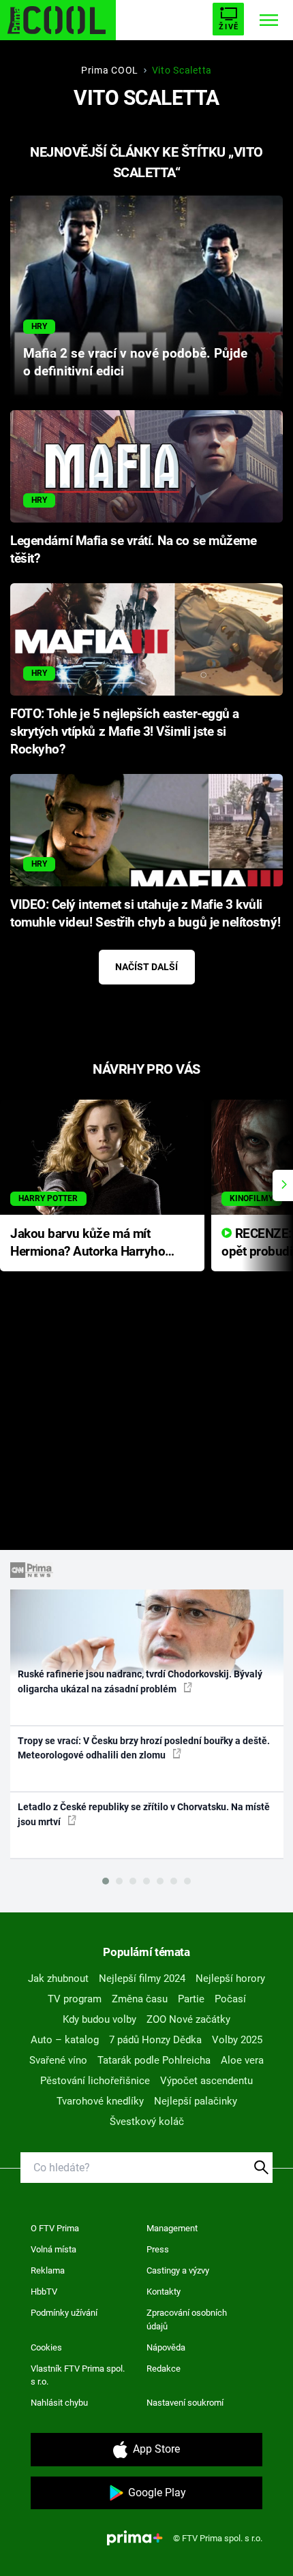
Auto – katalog (65, 2040)
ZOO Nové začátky (188, 2019)
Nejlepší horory (230, 1978)
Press (158, 2249)
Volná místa (53, 2249)
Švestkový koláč (147, 2122)
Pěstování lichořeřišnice (95, 2081)
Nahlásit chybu (59, 2403)
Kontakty (164, 2292)
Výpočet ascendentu (206, 2081)
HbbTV (44, 2292)
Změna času (140, 1999)
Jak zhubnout (58, 1978)
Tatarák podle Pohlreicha (154, 2060)
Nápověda (166, 2347)
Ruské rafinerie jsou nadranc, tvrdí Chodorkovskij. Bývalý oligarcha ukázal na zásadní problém (140, 1681)
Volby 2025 (237, 2040)
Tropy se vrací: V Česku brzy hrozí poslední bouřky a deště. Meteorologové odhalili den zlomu (144, 1748)
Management (172, 2228)
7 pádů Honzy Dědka (155, 2040)
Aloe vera (242, 2060)
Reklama (48, 2270)
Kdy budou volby (99, 2019)
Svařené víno (58, 2060)
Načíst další (146, 967)
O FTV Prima (55, 2228)
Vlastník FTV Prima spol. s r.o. (78, 2375)
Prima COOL (110, 70)
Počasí (230, 1999)
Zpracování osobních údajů (187, 2319)
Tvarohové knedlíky (100, 2101)
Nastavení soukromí (185, 2403)
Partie (191, 1999)
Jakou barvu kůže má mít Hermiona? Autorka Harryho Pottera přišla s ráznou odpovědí (88, 1244)
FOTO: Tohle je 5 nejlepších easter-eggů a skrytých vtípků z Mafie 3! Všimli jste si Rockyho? (125, 732)
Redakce (164, 2369)
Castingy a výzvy (178, 2270)
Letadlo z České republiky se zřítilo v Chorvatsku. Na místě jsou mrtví (144, 1814)
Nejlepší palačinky (196, 2101)
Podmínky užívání (64, 2313)
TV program (75, 1999)
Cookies (46, 2347)
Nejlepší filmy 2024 (142, 1978)
